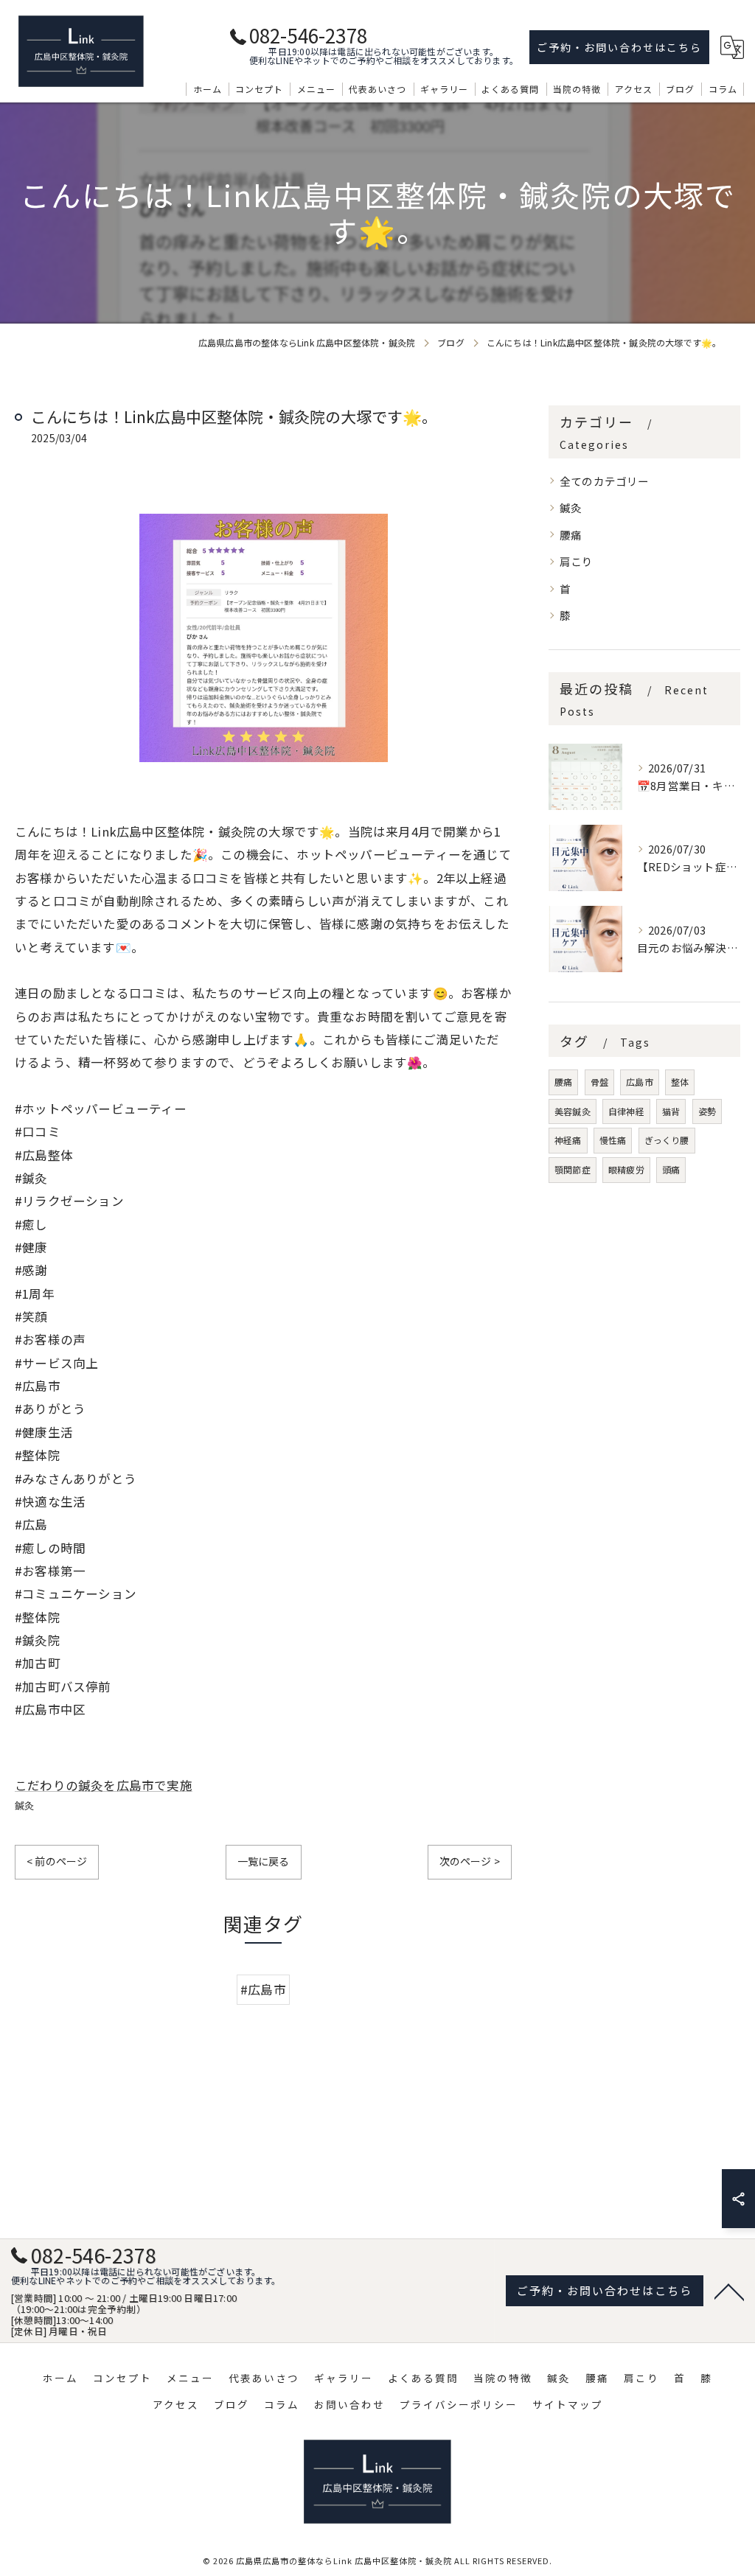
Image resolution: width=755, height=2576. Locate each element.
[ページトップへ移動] (729, 2291)
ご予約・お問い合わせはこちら (619, 47)
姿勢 (707, 1111)
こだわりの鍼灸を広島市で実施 (104, 1785)
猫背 (671, 1111)
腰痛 (571, 535)
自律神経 (626, 1111)
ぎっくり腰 (667, 1140)
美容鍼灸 (573, 1111)
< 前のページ (57, 1861)
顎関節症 (573, 1169)
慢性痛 (613, 1140)
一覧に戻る (264, 1861)
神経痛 (568, 1140)
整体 (680, 1082)
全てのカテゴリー (605, 481)
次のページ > (470, 1861)
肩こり (577, 561)
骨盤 (599, 1082)
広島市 (640, 1082)
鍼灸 (24, 1805)
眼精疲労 (626, 1169)
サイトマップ (568, 2404)
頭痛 (671, 1169)
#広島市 (263, 1989)
